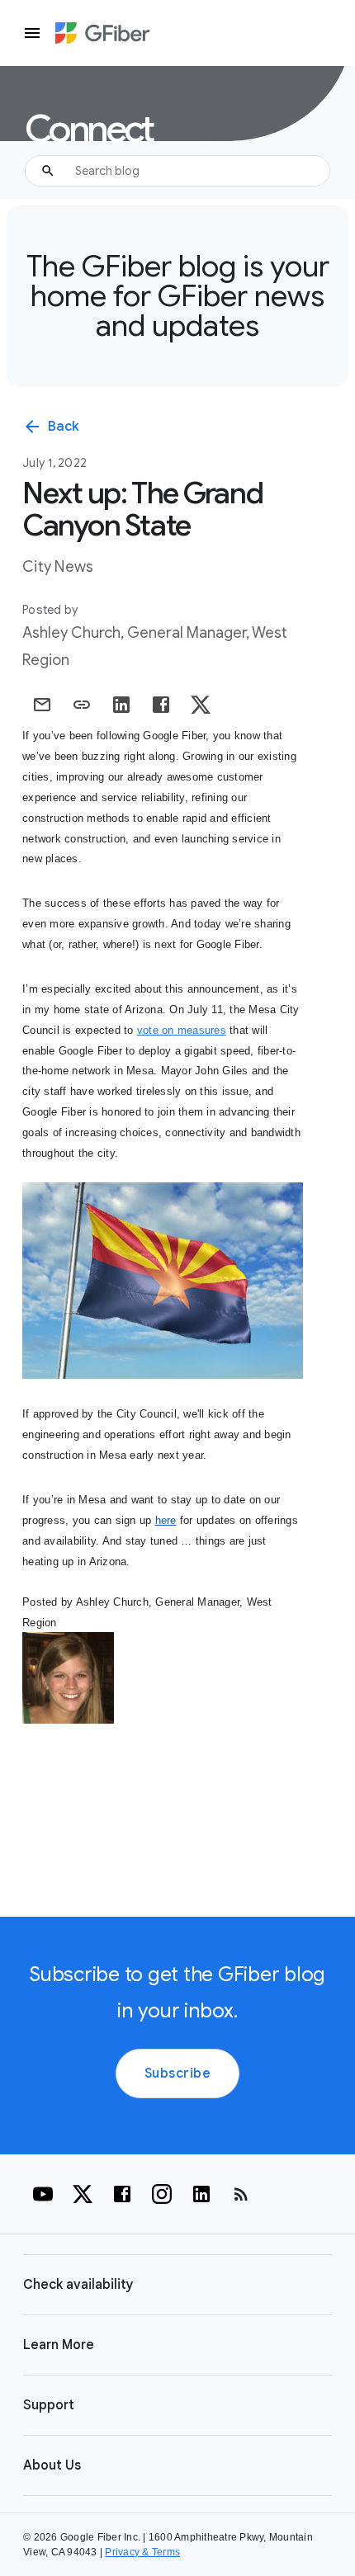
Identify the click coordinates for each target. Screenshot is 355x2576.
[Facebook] (122, 2194)
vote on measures (182, 1030)
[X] (83, 2194)
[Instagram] (162, 2194)
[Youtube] (43, 2194)
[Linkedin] (201, 2194)
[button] (177, 2285)
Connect (88, 130)
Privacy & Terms (142, 2552)
